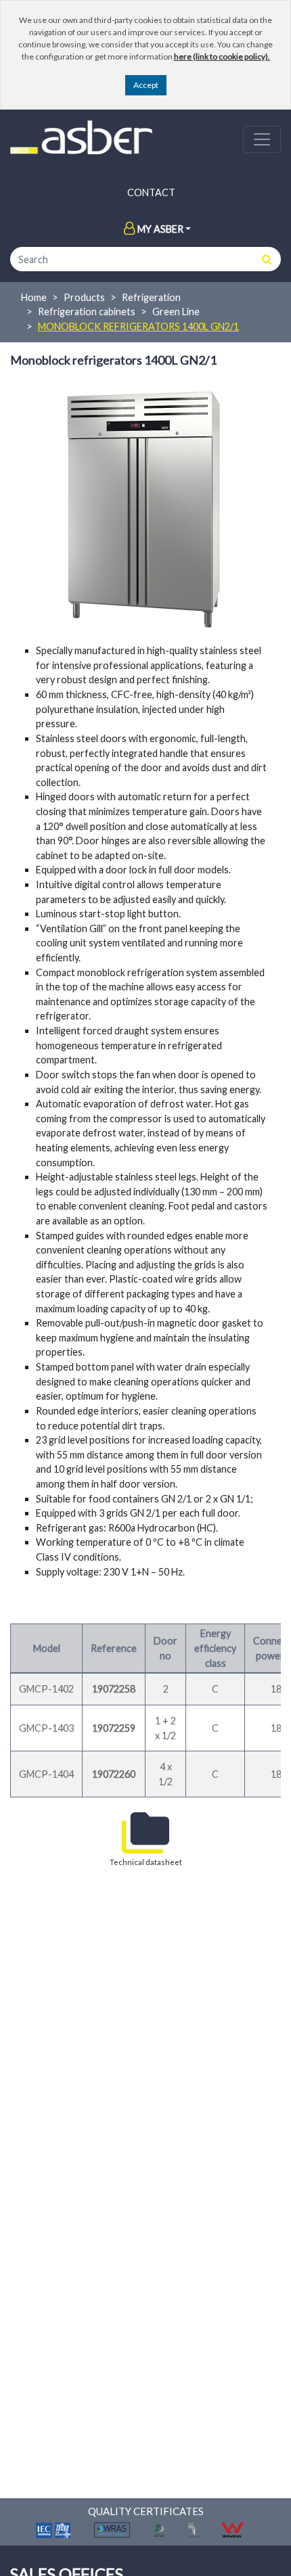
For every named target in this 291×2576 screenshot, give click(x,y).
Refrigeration (151, 297)
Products (84, 297)
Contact (151, 192)
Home (34, 297)
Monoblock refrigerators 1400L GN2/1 (138, 326)
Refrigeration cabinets (87, 312)
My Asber (160, 229)
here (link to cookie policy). (222, 56)
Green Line (176, 312)
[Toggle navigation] (262, 139)
